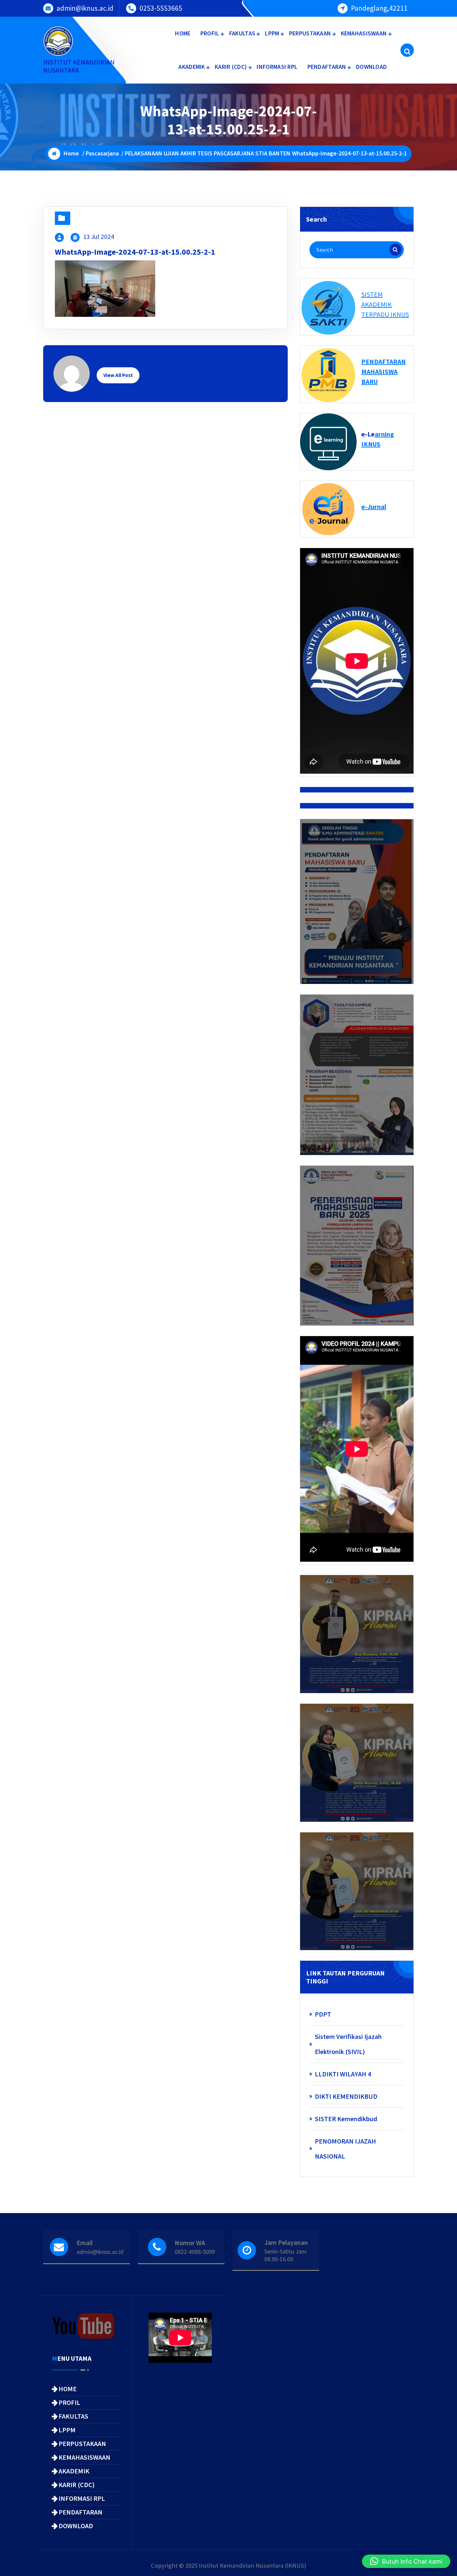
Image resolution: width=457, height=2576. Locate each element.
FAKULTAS (242, 33)
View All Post (118, 375)
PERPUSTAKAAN (310, 33)
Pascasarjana (102, 153)
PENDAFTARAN (327, 67)
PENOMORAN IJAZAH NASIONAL (345, 2149)
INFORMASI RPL (277, 67)
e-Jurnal (374, 506)
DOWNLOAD (371, 67)
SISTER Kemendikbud (346, 2119)
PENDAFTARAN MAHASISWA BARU (384, 371)
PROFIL (210, 33)
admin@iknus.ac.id (85, 8)
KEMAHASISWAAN (364, 33)
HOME (183, 33)
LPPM (272, 33)
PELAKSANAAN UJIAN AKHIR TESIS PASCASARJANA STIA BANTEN (208, 153)
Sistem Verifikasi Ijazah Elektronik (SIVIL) (348, 2044)
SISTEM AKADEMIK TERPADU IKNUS (385, 304)
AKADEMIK (192, 67)
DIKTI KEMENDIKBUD (346, 2096)
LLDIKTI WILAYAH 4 (343, 2074)
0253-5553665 (161, 8)
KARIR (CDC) (231, 67)
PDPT (323, 2014)
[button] (406, 2561)
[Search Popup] (407, 50)
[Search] (395, 250)
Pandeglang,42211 (379, 8)
